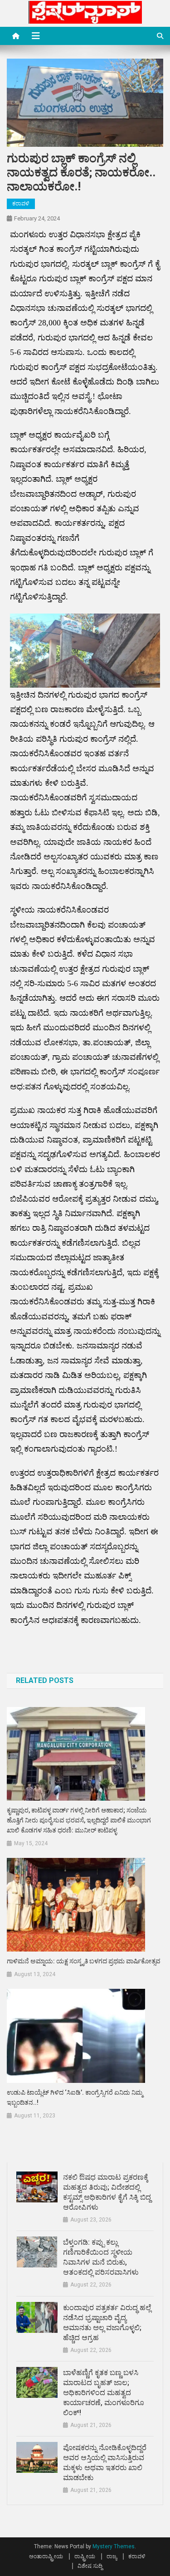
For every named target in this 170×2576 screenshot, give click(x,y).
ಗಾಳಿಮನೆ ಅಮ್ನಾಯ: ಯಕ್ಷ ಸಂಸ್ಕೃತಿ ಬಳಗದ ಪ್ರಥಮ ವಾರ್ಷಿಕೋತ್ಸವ (84, 1961)
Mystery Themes (114, 2546)
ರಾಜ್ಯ (112, 2556)
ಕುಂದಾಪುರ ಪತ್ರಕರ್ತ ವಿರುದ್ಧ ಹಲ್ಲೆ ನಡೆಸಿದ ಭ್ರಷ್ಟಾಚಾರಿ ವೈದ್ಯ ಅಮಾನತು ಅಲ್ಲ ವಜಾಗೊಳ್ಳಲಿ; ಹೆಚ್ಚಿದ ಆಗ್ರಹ (107, 2323)
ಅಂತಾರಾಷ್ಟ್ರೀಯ (46, 2556)
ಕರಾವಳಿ (21, 204)
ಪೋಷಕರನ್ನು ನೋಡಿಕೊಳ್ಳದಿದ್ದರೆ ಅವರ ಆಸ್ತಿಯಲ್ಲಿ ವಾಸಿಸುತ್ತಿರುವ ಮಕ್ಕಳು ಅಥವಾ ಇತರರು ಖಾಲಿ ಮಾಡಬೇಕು (105, 2463)
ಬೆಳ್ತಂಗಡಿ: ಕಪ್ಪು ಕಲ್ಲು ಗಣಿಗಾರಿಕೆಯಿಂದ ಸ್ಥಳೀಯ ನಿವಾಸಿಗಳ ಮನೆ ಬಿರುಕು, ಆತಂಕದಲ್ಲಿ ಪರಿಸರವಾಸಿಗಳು (101, 2257)
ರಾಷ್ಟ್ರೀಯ (85, 2556)
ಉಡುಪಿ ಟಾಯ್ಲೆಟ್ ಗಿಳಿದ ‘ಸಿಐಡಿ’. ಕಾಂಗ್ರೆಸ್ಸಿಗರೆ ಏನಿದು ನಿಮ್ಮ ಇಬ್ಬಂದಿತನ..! (75, 2097)
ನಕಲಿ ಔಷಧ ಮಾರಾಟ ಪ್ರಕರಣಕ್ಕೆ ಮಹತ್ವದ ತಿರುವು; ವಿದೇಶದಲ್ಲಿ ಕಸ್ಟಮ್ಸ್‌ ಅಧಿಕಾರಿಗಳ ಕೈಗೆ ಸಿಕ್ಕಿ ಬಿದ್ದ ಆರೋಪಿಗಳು (107, 2192)
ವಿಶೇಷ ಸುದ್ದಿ (90, 2566)
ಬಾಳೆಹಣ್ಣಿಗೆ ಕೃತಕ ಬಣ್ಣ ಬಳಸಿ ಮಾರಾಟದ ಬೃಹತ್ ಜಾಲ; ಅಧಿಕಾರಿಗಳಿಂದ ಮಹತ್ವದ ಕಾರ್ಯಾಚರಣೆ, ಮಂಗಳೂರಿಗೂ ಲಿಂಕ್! (104, 2393)
